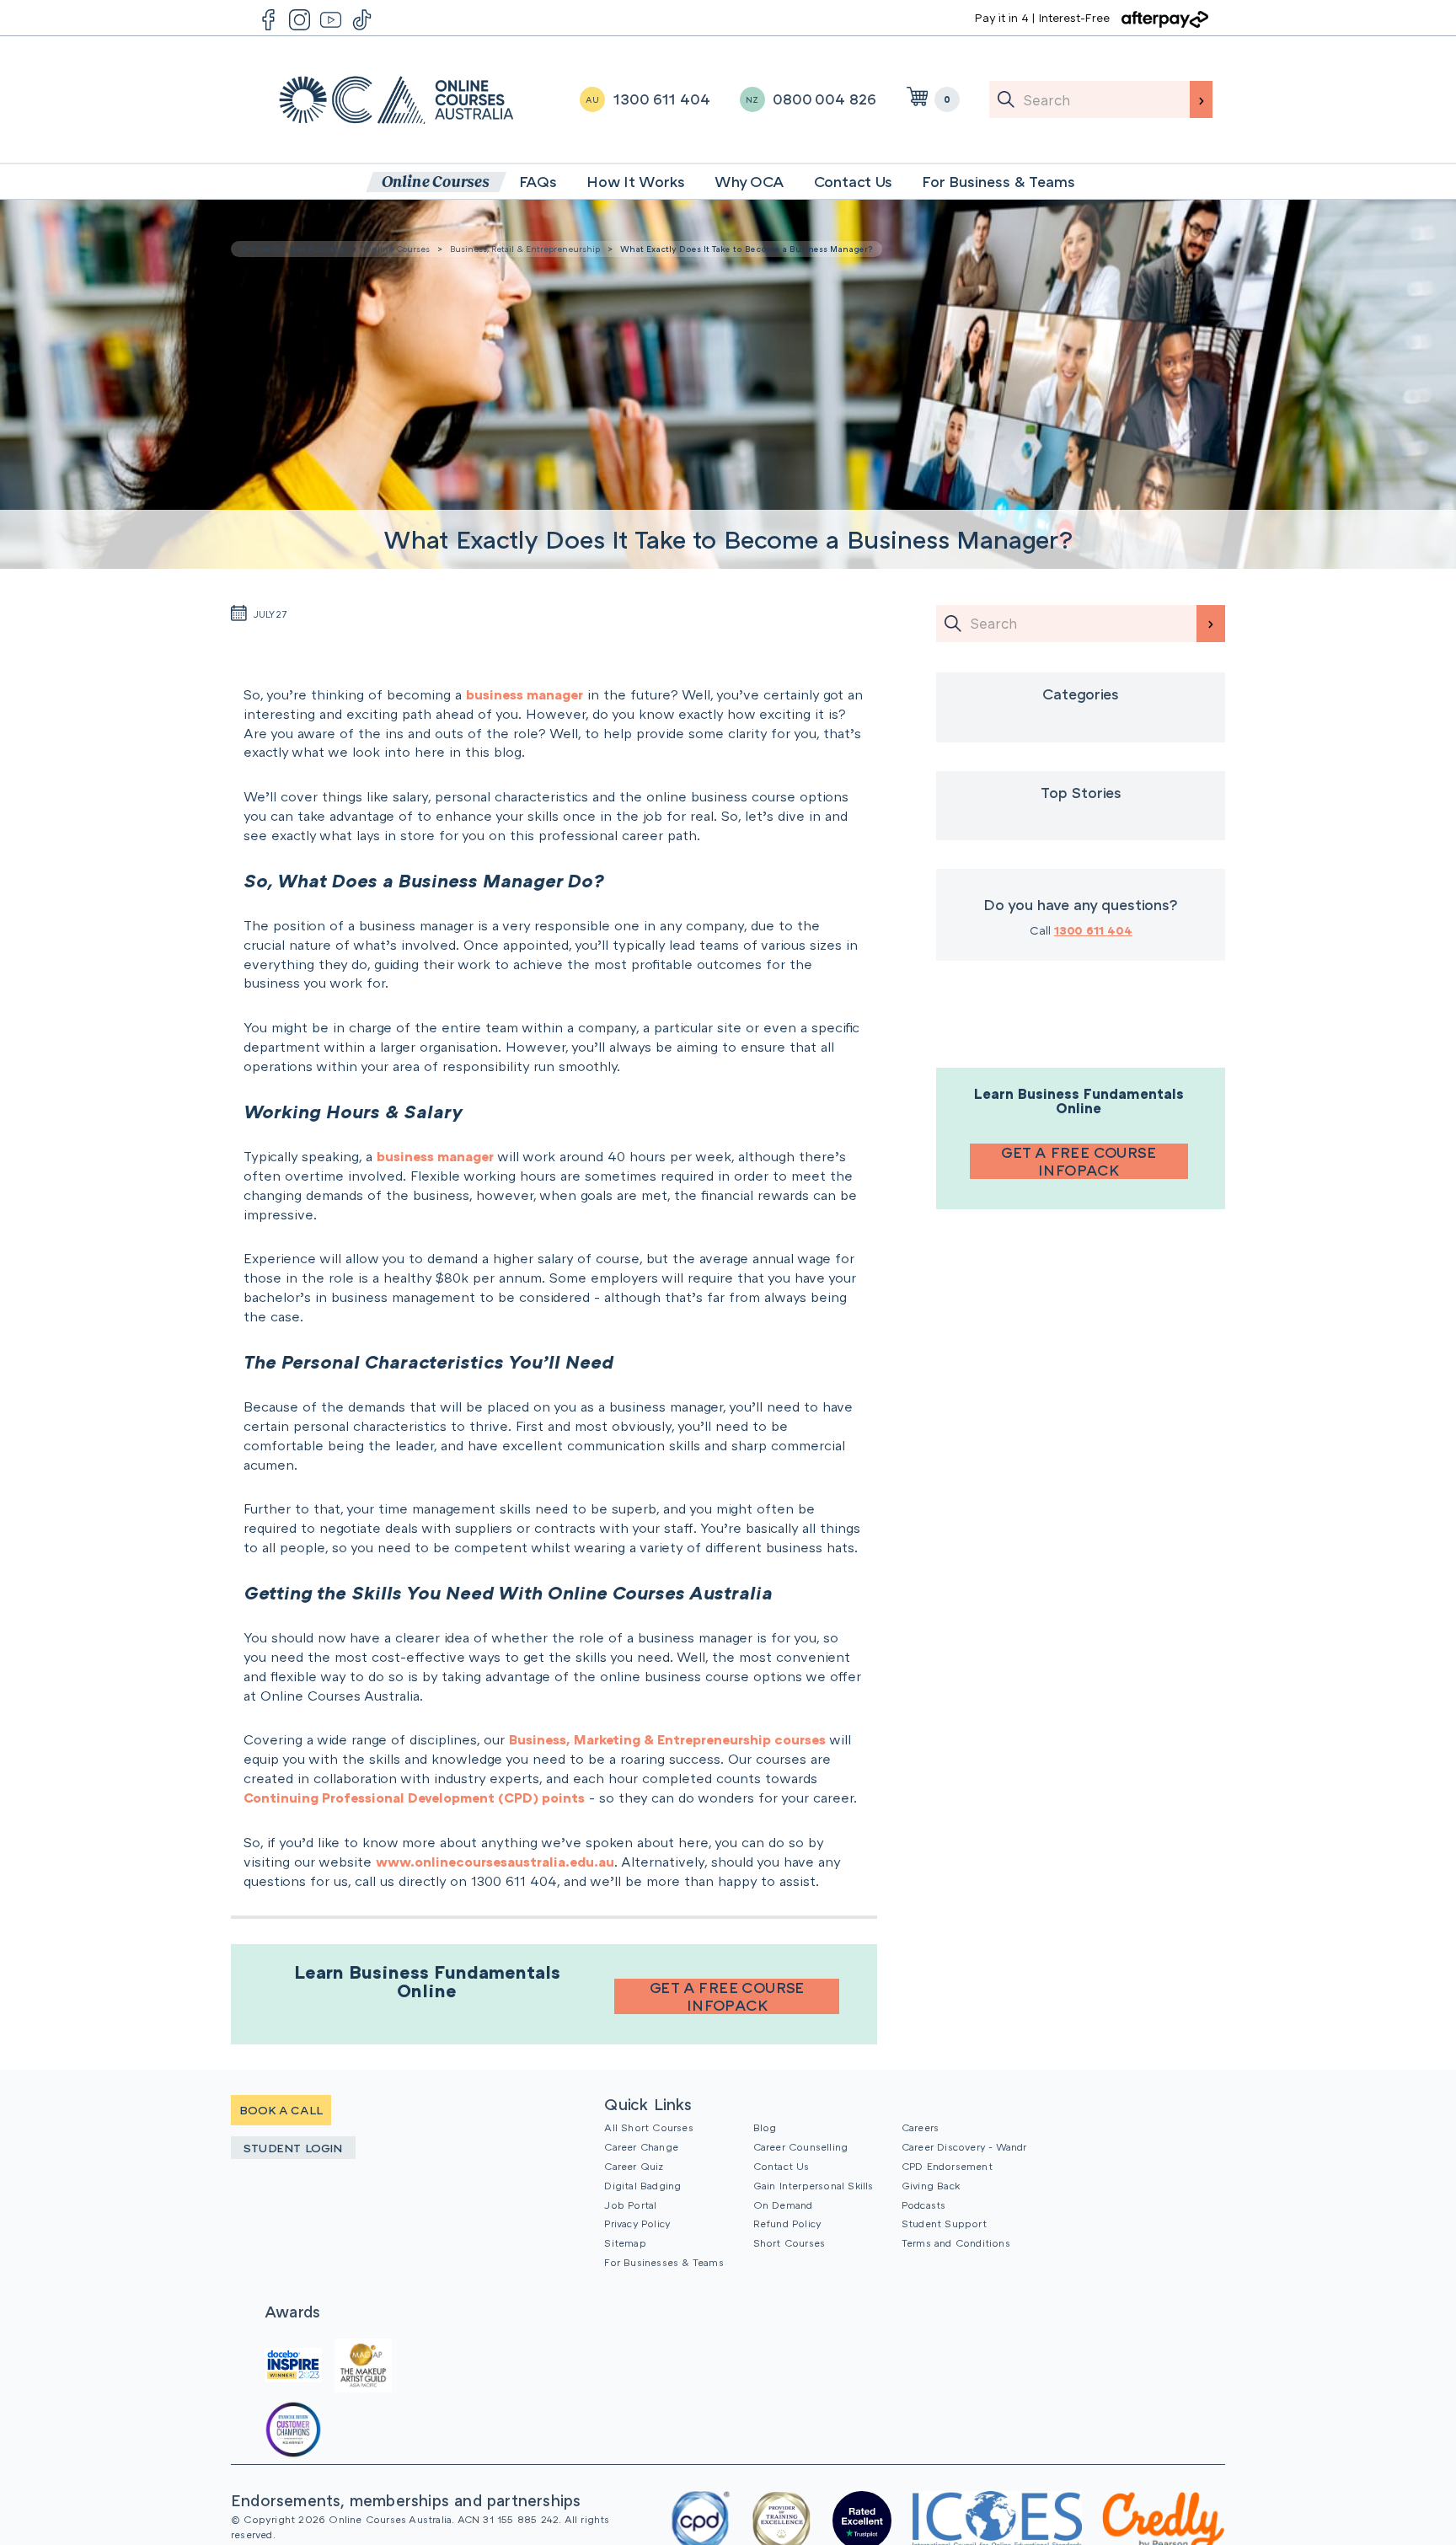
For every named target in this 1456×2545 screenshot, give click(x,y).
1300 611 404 (1093, 930)
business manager (525, 694)
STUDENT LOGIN (293, 2148)
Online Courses (397, 249)
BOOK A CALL (281, 2110)
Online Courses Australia (396, 100)
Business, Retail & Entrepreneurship (525, 249)
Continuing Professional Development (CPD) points (414, 1798)
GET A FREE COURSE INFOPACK (727, 1996)
